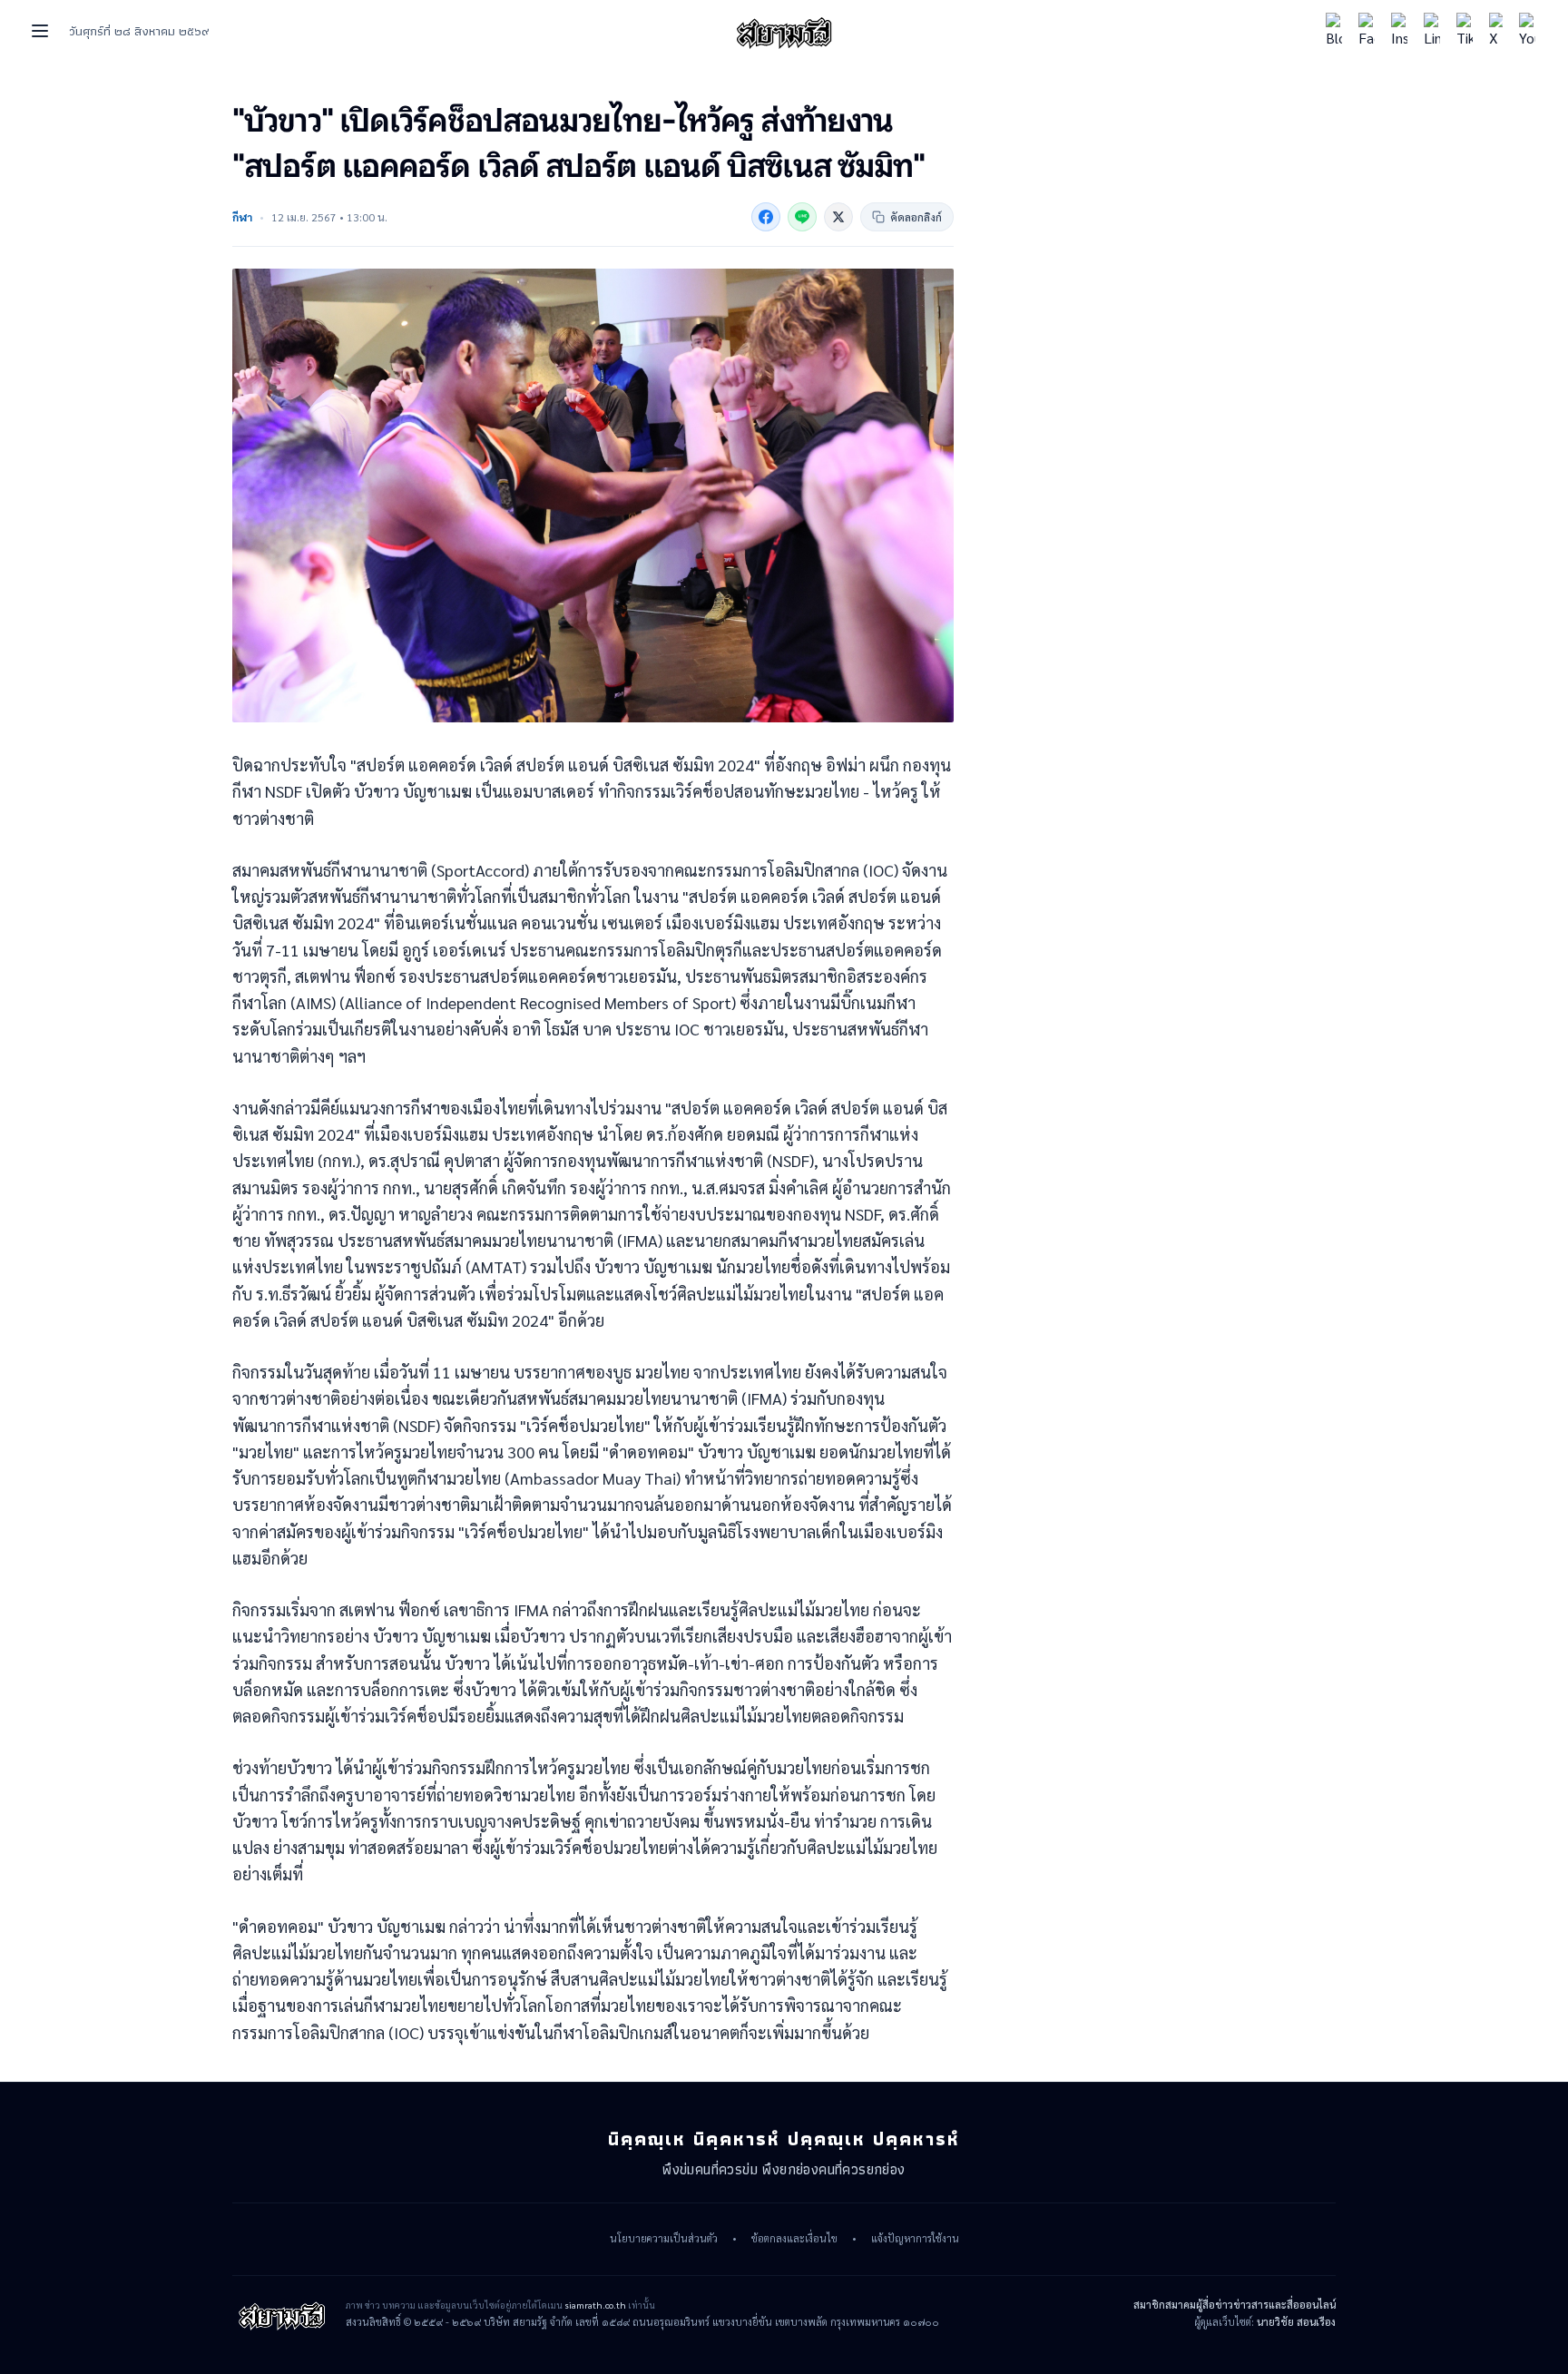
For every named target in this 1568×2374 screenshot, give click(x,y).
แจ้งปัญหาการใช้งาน (915, 2239)
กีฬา (242, 217)
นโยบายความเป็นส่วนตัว (664, 2239)
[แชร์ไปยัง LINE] (802, 217)
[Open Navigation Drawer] (40, 31)
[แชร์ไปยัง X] (838, 217)
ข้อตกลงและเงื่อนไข (794, 2239)
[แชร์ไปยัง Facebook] (766, 217)
